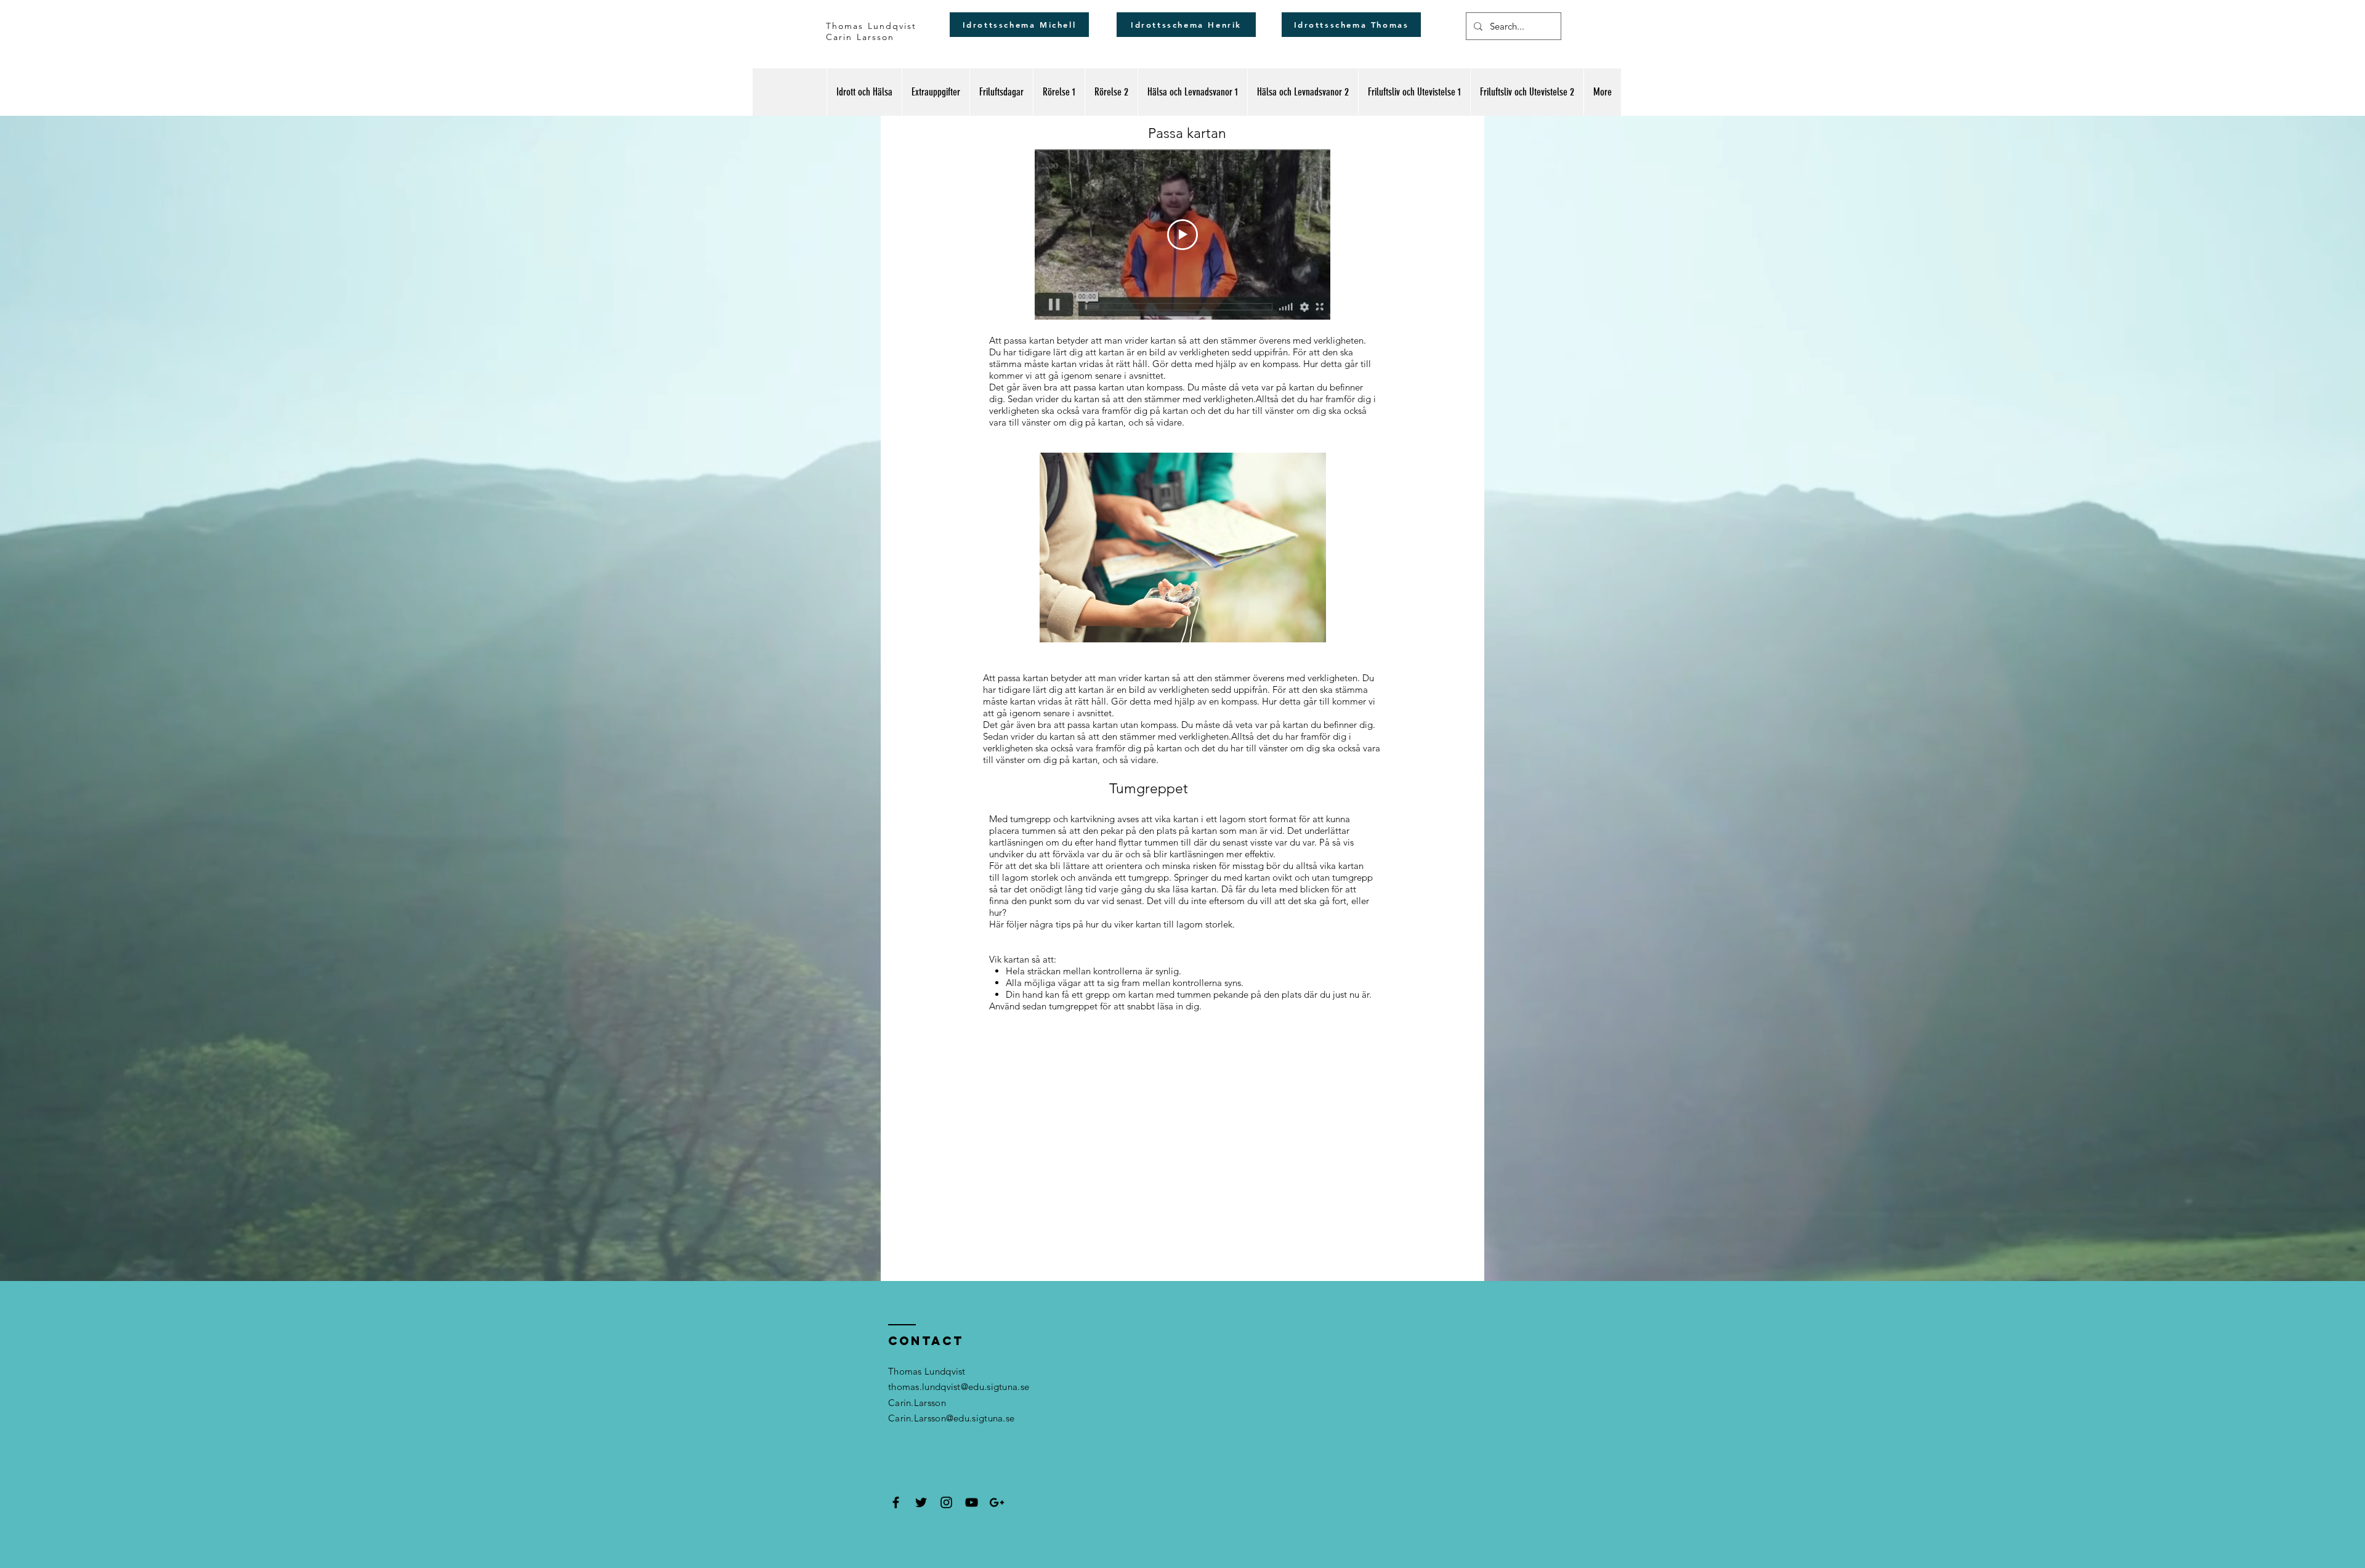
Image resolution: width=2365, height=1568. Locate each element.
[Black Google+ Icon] (997, 1502)
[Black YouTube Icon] (972, 1502)
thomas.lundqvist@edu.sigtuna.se (959, 1387)
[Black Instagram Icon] (946, 1502)
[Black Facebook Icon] (896, 1502)
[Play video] (1182, 235)
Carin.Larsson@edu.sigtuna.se (951, 1418)
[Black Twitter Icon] (921, 1502)
